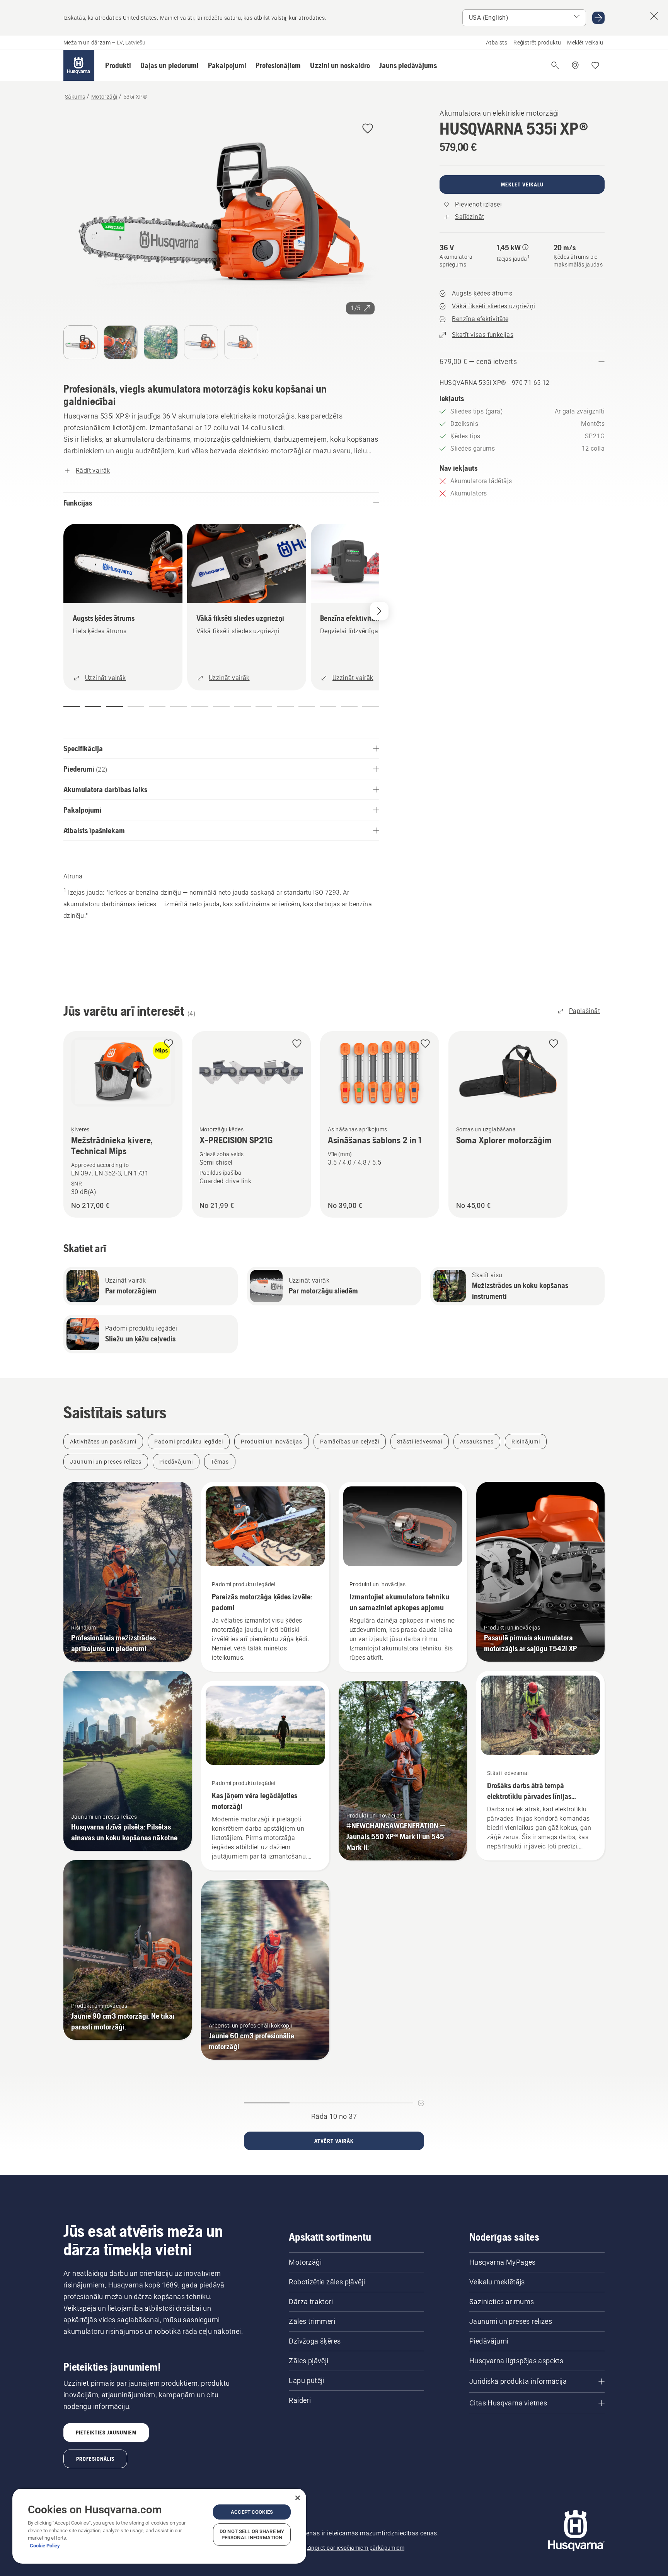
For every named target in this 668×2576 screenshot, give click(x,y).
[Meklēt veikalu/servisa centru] (575, 65)
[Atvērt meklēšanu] (555, 65)
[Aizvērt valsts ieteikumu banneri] (654, 16)
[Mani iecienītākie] (595, 65)
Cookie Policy (45, 2546)
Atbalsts (497, 43)
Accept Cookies (252, 2512)
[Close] (298, 2498)
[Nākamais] (379, 611)
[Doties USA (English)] (598, 18)
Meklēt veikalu (585, 43)
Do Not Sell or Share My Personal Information (252, 2534)
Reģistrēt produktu (537, 43)
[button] (118, 65)
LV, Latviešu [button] (131, 43)
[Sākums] (79, 65)
